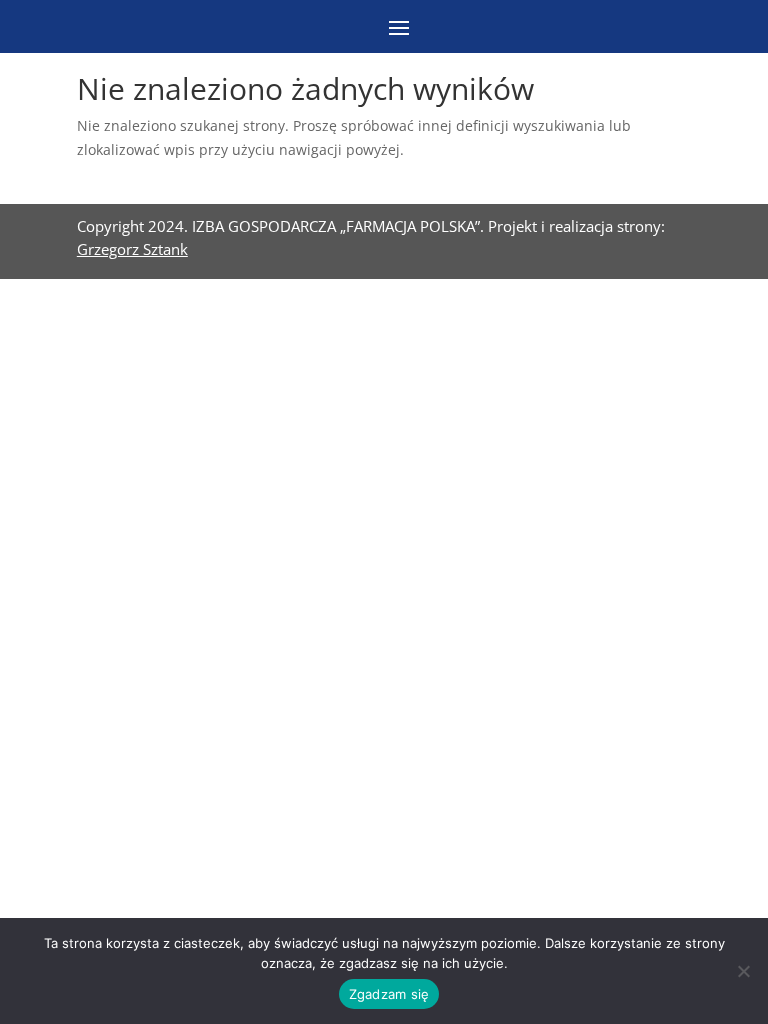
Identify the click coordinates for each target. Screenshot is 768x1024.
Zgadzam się (389, 994)
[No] (743, 971)
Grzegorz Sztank (132, 249)
